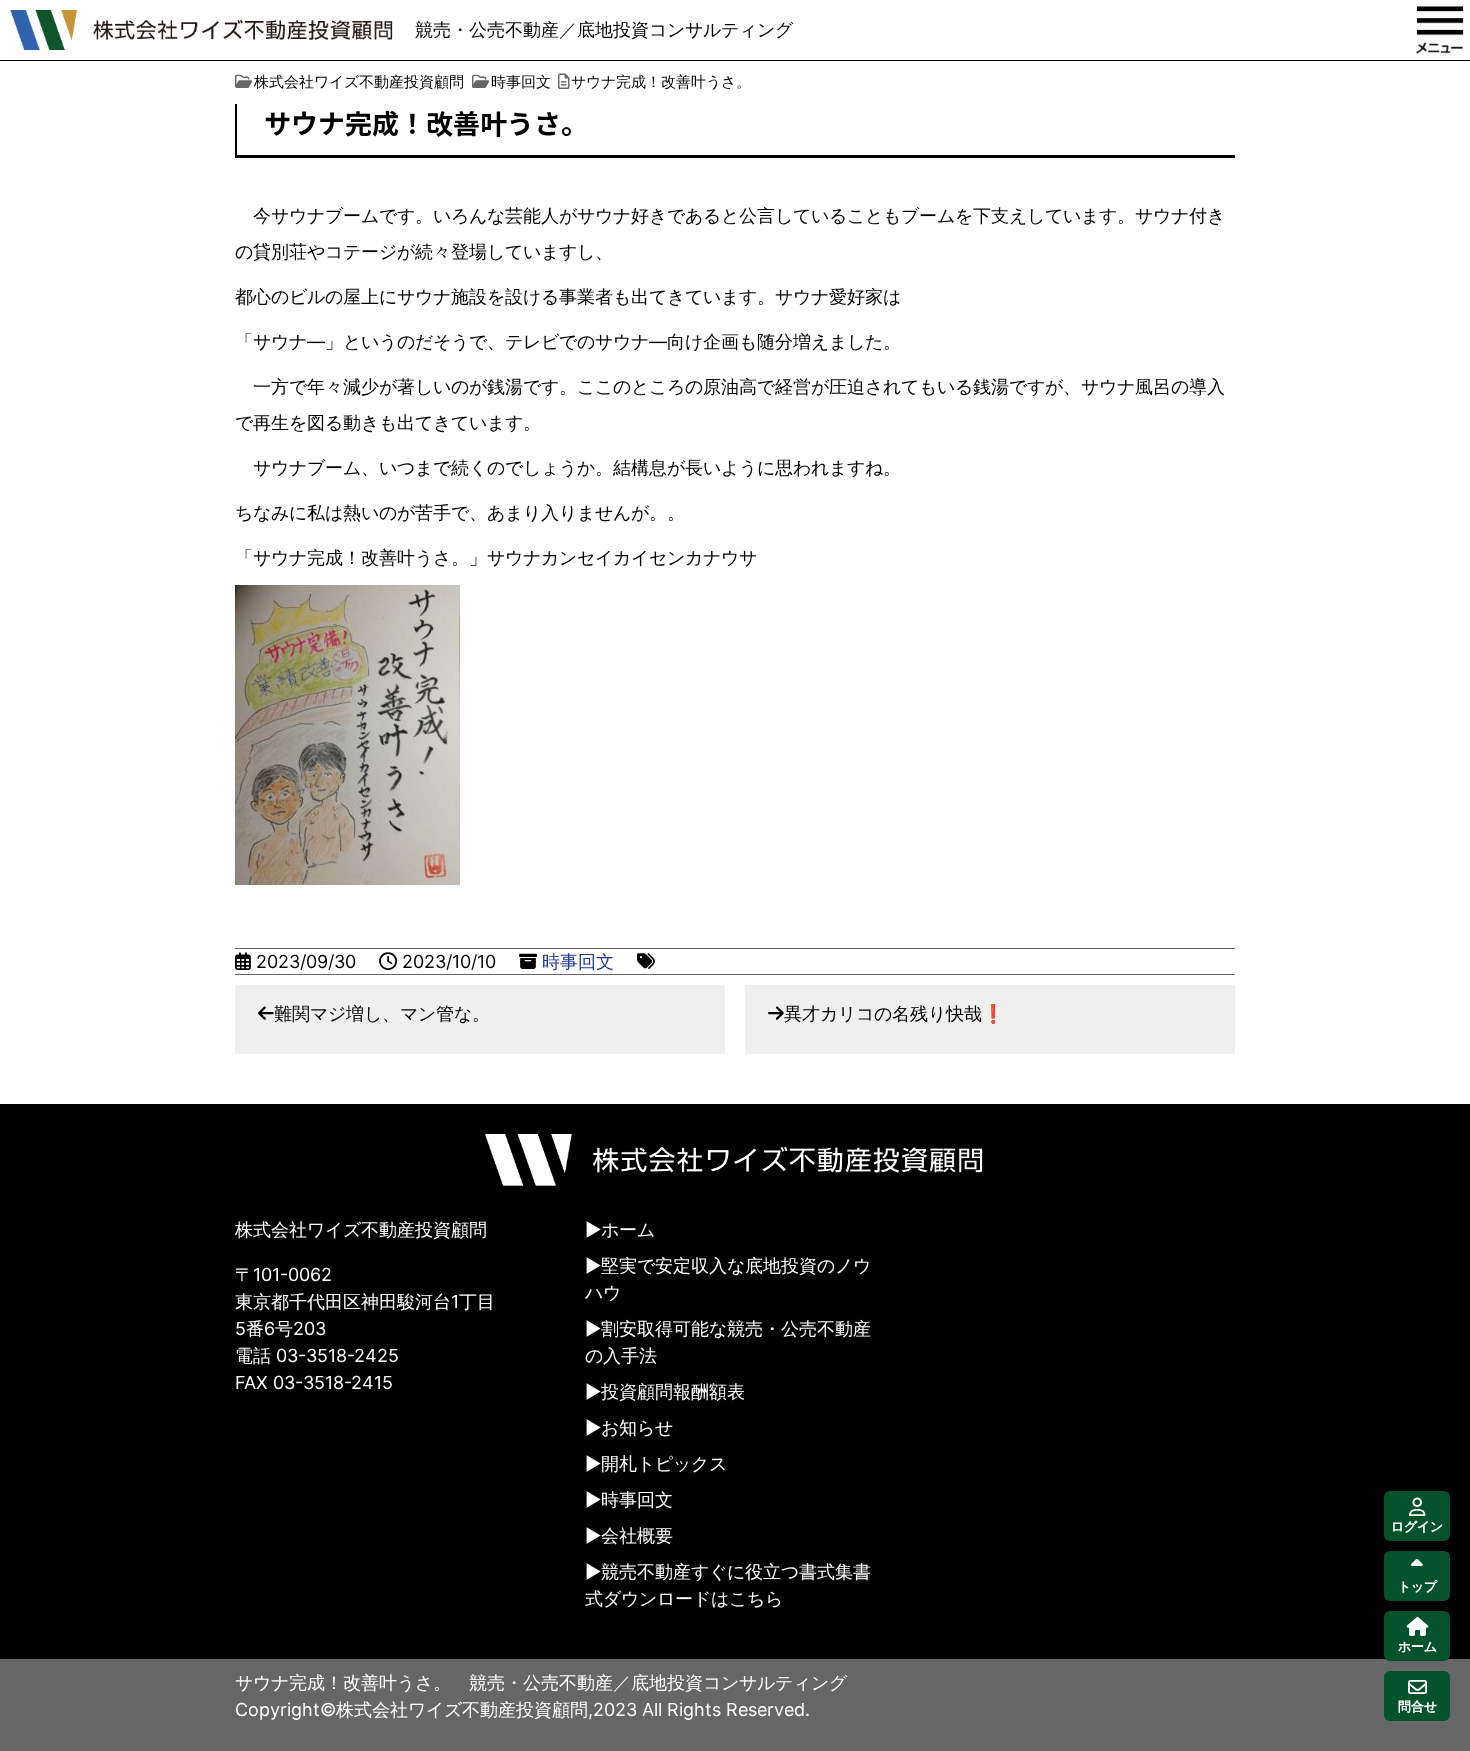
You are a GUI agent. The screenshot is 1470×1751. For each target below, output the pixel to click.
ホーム (628, 1229)
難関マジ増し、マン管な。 (382, 1013)
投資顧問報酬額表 (673, 1391)
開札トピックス (664, 1463)
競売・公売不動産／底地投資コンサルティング (604, 29)
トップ (1417, 1586)
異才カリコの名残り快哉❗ (894, 1013)
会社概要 (637, 1535)
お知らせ (637, 1427)
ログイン (1417, 1526)
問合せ (1417, 1706)
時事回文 (578, 961)
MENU (1440, 30)
